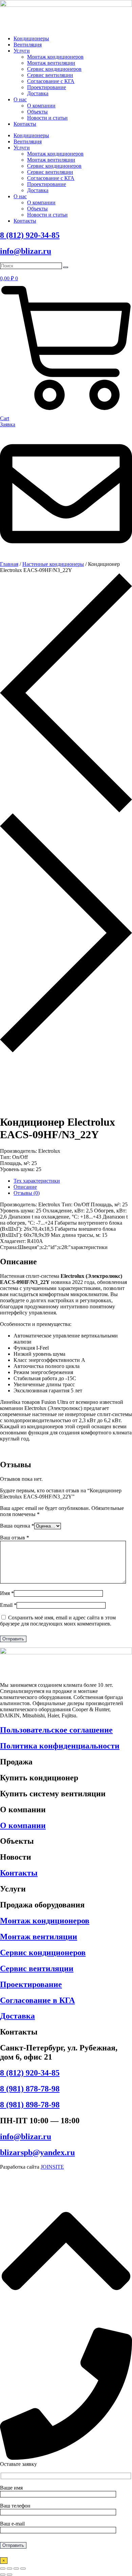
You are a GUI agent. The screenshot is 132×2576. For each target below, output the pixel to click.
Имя (7, 1593)
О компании (41, 106)
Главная (9, 564)
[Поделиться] (16, 2569)
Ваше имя (11, 2488)
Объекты (37, 112)
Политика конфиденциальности (60, 1746)
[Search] (66, 267)
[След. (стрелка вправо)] (9, 2575)
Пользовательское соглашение (56, 1730)
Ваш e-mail (12, 2524)
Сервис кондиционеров (54, 69)
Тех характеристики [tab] (37, 1181)
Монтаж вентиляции (51, 63)
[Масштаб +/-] (3, 2569)
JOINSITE (52, 2167)
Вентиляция (28, 45)
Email (8, 1605)
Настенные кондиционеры (53, 564)
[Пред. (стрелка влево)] (3, 2575)
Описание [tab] (25, 1187)
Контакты (25, 124)
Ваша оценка (17, 1526)
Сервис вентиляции (50, 75)
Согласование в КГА (37, 2000)
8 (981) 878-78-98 (30, 2089)
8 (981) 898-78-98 (30, 2105)
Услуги (22, 51)
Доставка (38, 93)
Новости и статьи (47, 118)
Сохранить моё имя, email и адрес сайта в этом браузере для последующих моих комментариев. (58, 1621)
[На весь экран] (9, 2569)
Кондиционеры (31, 38)
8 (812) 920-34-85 (30, 235)
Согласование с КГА (51, 81)
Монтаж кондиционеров (55, 57)
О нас (20, 99)
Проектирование (47, 87)
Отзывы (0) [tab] (27, 1193)
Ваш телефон (15, 2506)
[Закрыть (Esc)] (23, 2569)
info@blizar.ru (26, 251)
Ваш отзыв (15, 1538)
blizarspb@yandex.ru (37, 2152)
